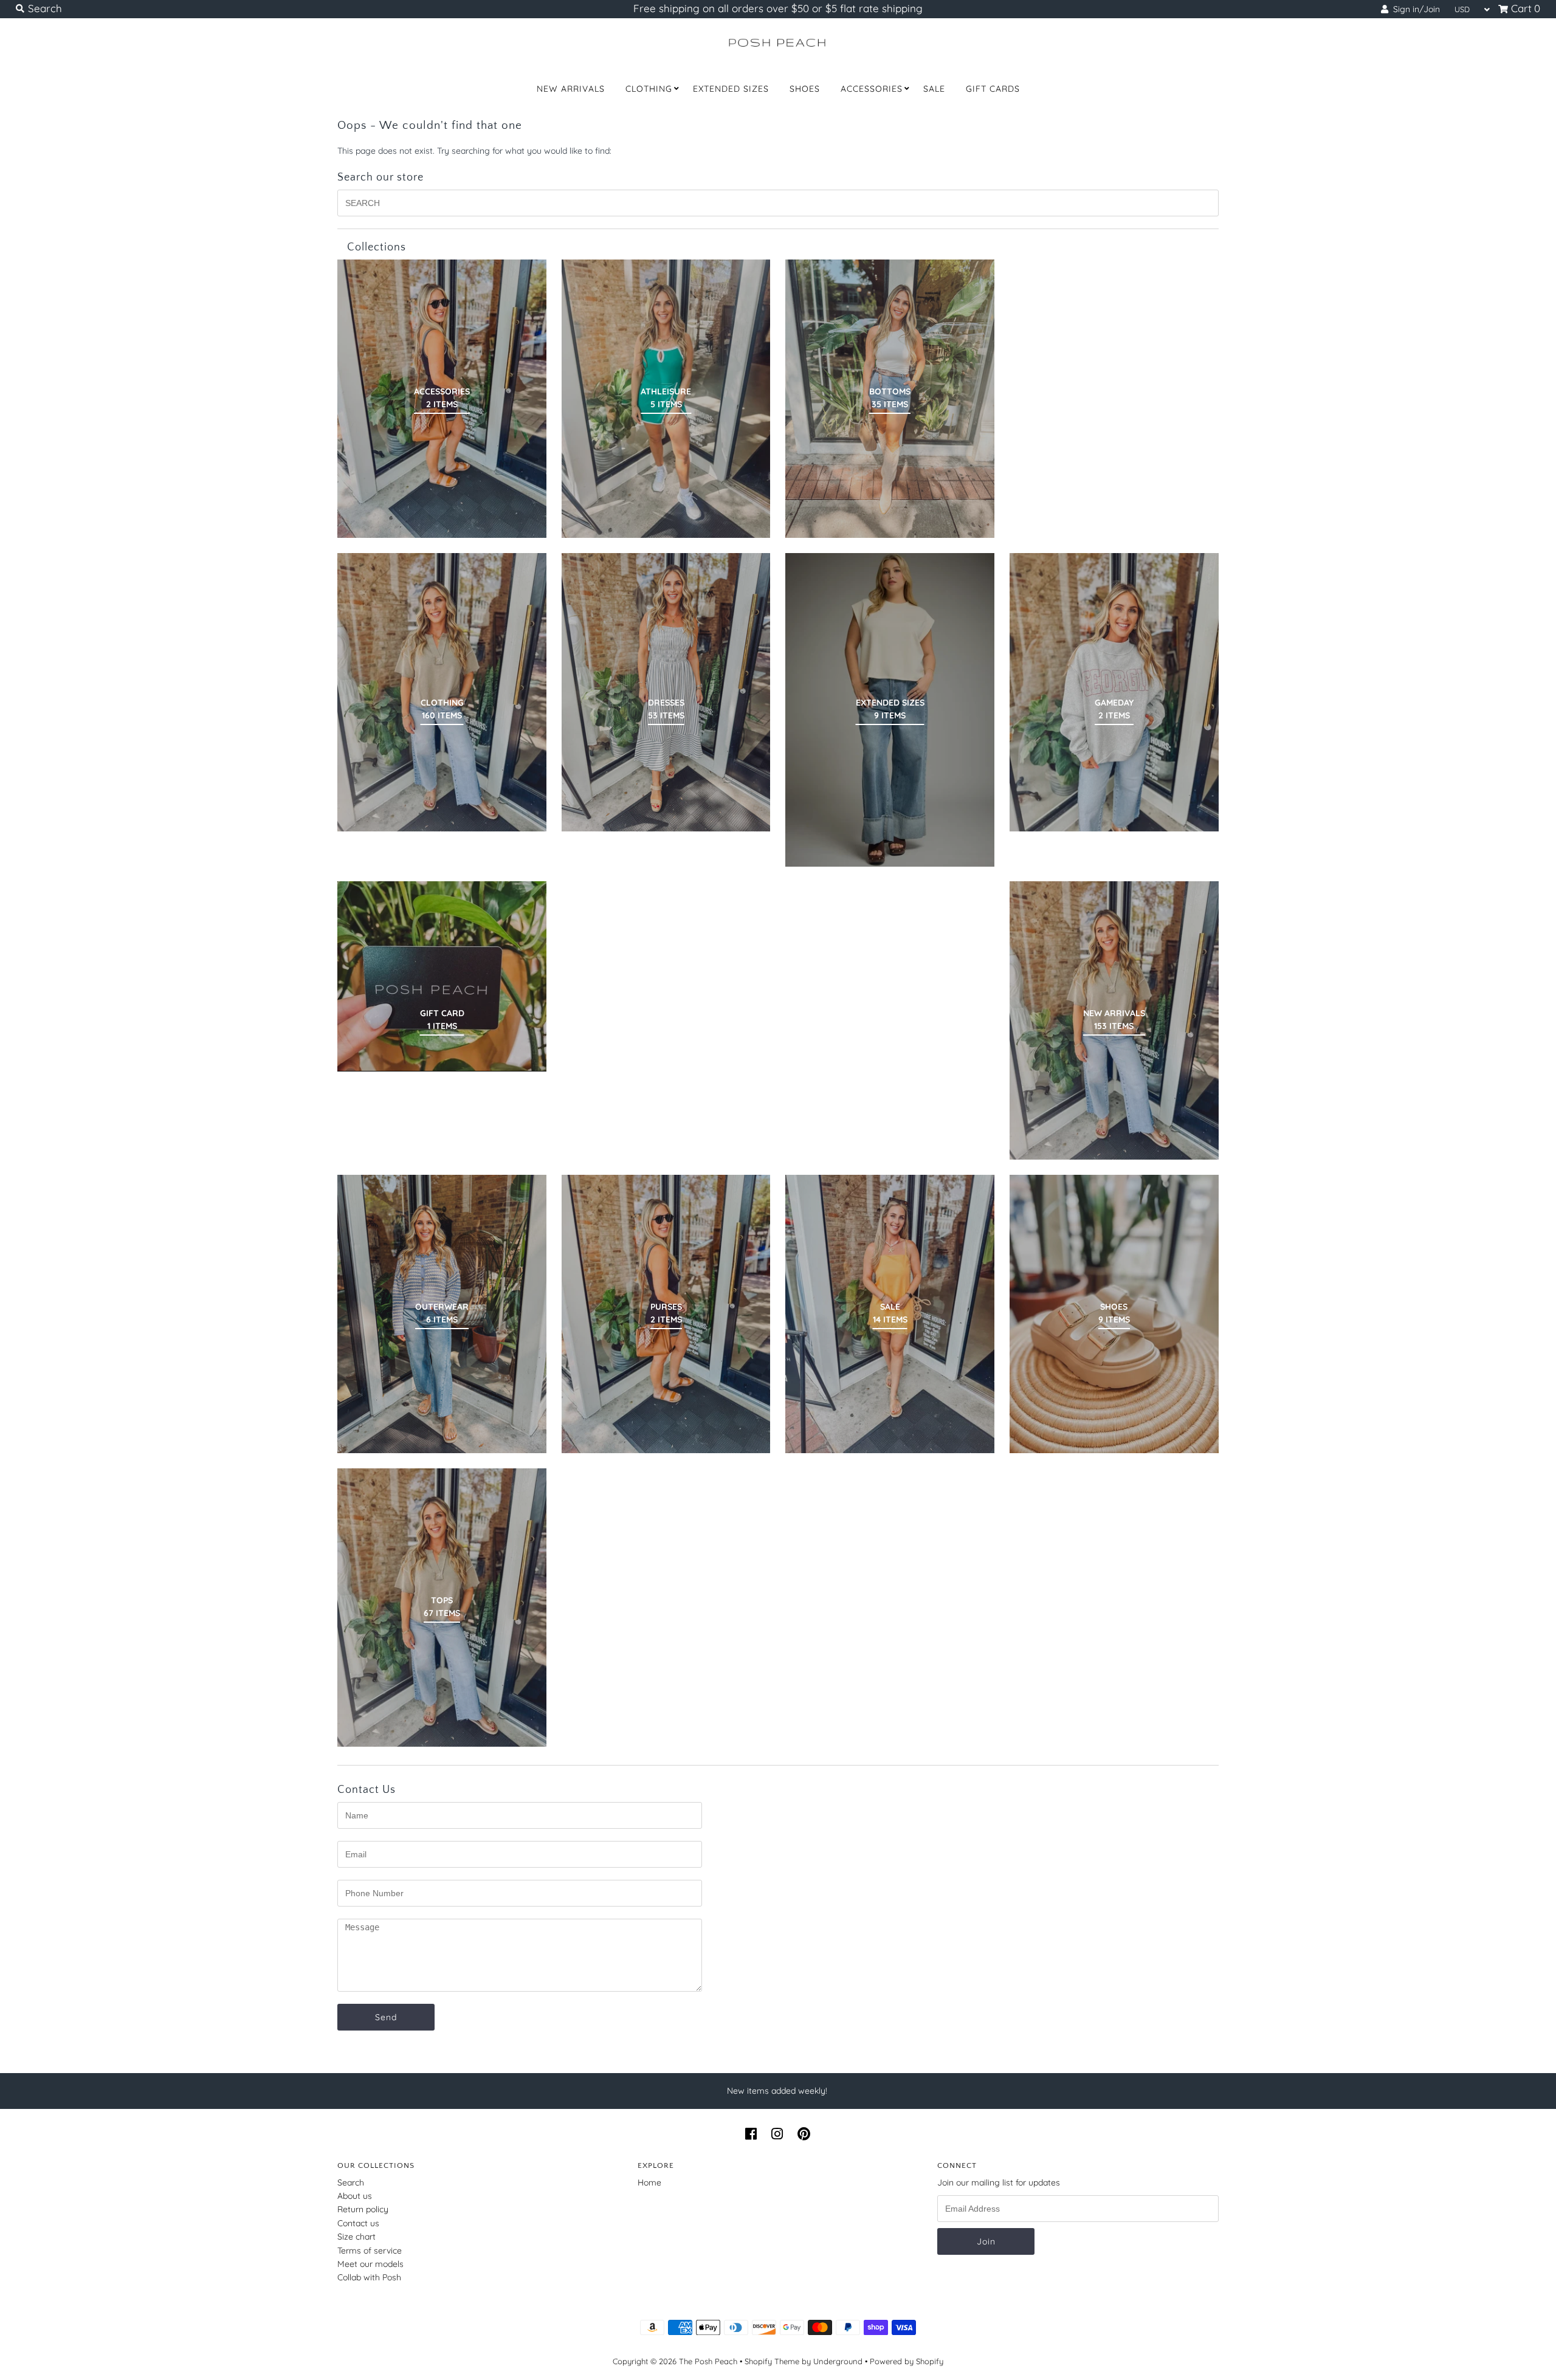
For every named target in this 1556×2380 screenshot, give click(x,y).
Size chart (356, 2237)
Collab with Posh (369, 2277)
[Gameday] (1114, 692)
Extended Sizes (731, 89)
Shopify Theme (772, 2361)
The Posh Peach (708, 2361)
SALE (934, 89)
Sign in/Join (1414, 9)
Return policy (363, 2209)
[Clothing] (442, 692)
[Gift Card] (442, 976)
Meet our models (370, 2264)
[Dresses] (666, 692)
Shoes (805, 89)
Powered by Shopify (907, 2361)
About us (355, 2196)
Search (351, 2182)
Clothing (649, 89)
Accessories (872, 89)
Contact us (358, 2223)
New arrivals (571, 89)
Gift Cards (993, 89)
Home (649, 2182)
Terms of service (370, 2251)
